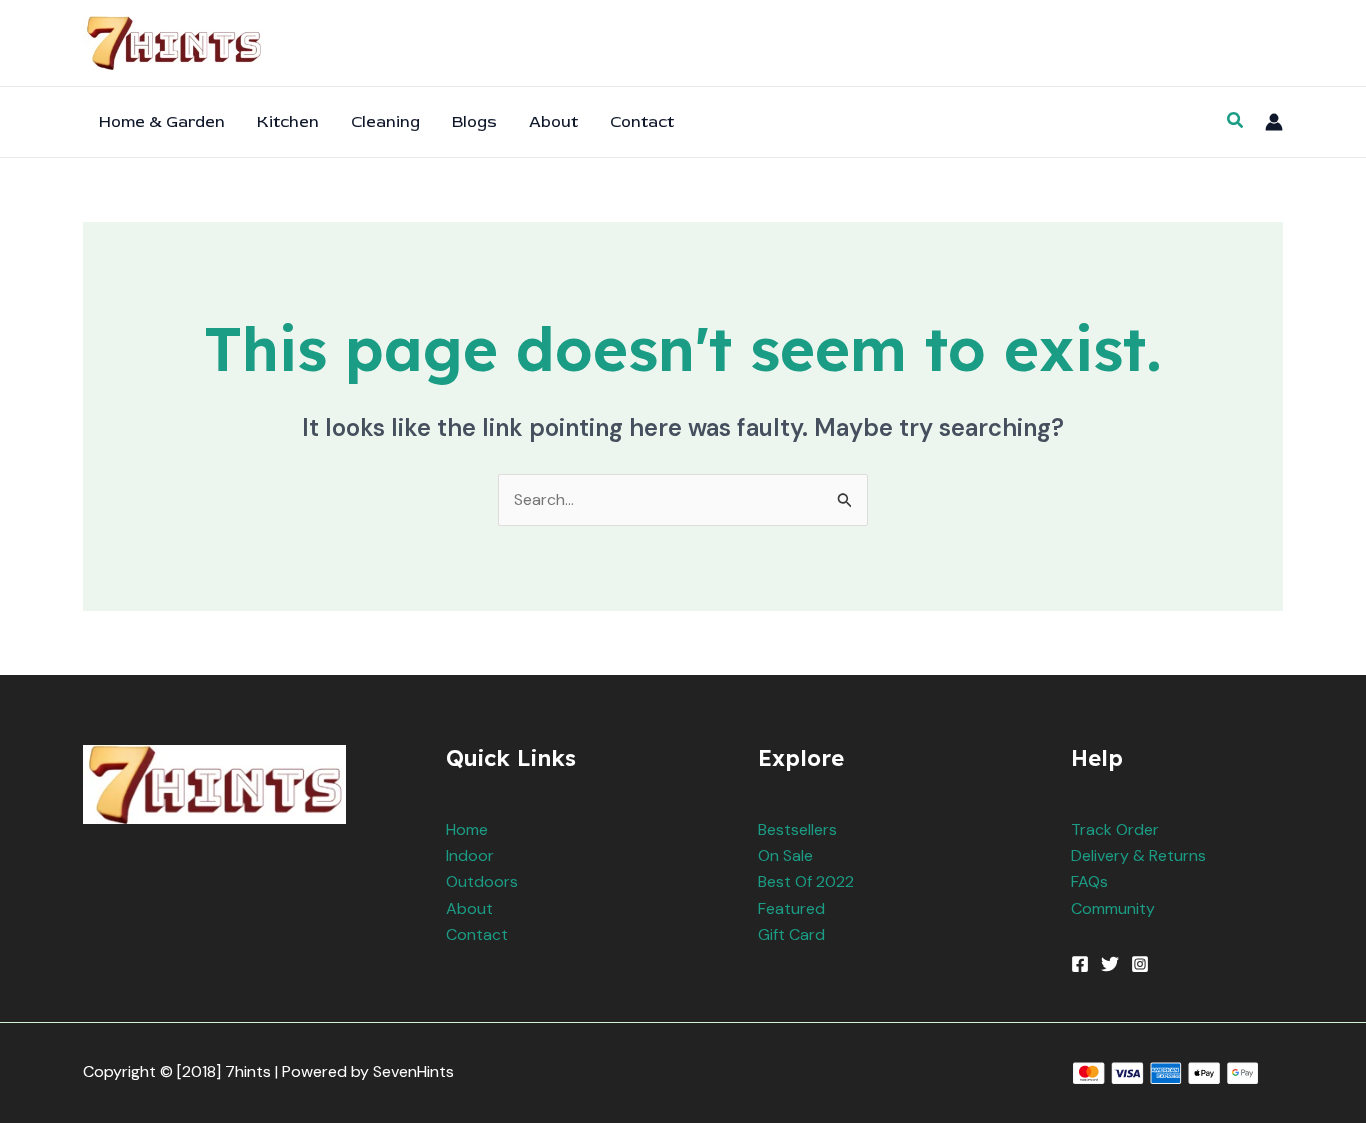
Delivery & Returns (1138, 855)
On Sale (785, 855)
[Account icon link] (1274, 122)
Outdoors (482, 881)
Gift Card (791, 934)
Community (1113, 908)
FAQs (1089, 881)
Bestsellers (797, 829)
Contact (477, 934)
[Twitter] (1110, 964)
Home (467, 829)
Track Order (1115, 829)
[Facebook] (1080, 964)
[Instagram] (1140, 964)
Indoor (470, 855)
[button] (1236, 121)
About (469, 908)
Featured (791, 908)
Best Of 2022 (806, 881)
